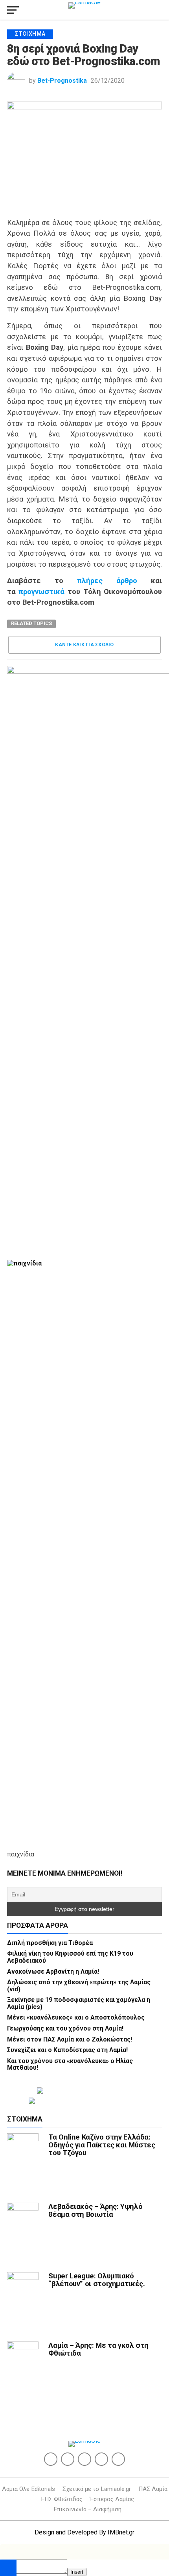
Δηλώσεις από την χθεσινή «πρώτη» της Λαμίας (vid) (79, 1986)
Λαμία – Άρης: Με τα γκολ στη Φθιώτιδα (98, 2349)
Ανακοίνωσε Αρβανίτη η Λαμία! (53, 1972)
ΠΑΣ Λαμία (153, 2489)
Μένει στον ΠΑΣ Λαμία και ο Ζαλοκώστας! (70, 2039)
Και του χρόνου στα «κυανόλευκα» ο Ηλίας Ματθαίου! (70, 2064)
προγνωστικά (41, 592)
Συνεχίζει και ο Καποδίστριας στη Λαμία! (67, 2050)
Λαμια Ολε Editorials (28, 2489)
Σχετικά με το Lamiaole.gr (97, 2489)
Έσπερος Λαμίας (112, 2499)
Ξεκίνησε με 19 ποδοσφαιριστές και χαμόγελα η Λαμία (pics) (79, 2003)
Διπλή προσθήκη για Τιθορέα (50, 1943)
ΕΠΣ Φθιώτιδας (62, 2499)
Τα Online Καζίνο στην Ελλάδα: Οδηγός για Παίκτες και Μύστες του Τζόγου (102, 2145)
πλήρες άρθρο (107, 581)
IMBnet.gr (121, 2532)
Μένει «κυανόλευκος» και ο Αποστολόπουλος (76, 2017)
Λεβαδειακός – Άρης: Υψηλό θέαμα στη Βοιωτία (95, 2210)
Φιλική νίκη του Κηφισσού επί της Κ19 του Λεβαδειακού (70, 1957)
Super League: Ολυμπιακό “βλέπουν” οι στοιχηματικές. (96, 2280)
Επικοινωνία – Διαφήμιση (87, 2509)
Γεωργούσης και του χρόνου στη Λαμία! (65, 2028)
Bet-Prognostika (62, 81)
